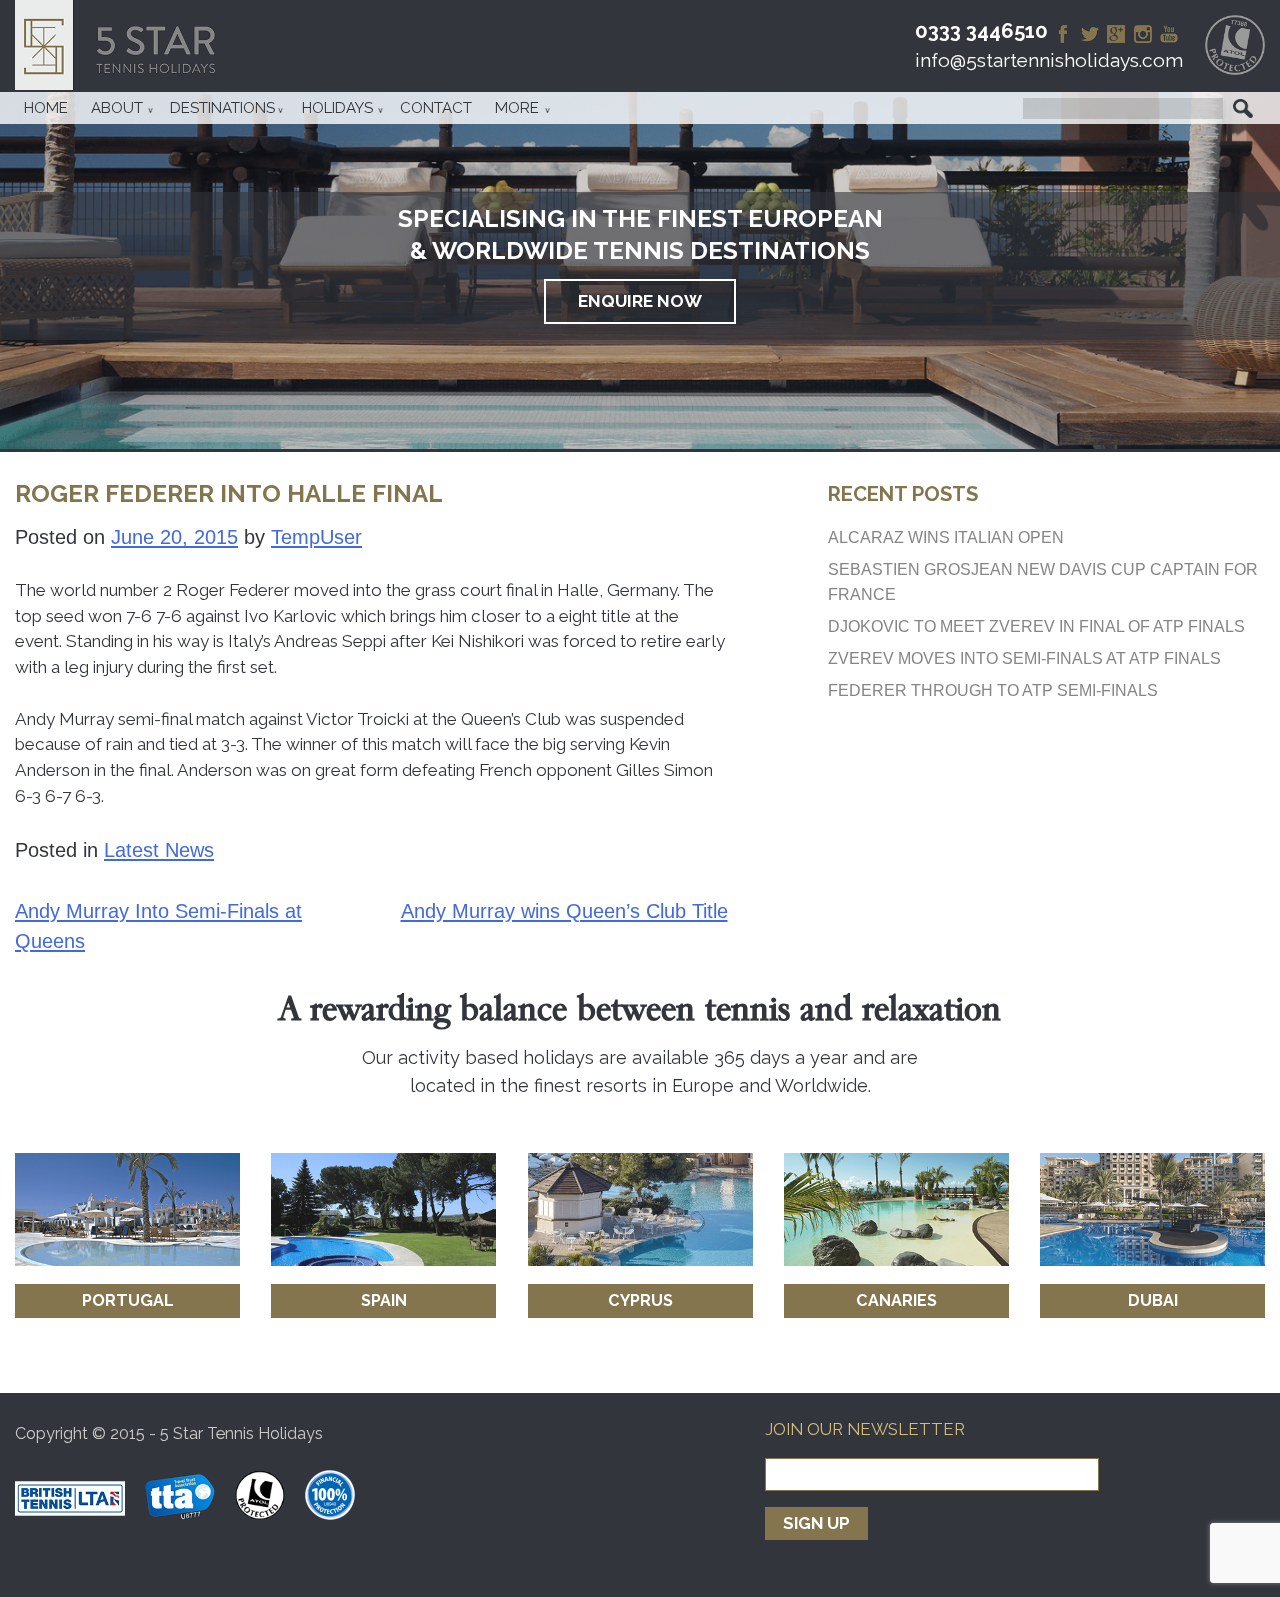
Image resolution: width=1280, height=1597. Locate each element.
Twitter (1090, 34)
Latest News (159, 850)
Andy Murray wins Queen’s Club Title (564, 911)
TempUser (316, 537)
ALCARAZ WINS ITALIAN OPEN (946, 537)
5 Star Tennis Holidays (122, 45)
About (117, 108)
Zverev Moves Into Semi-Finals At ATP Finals (1024, 658)
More (517, 108)
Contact (436, 108)
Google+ (1116, 34)
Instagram (1143, 34)
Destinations (222, 108)
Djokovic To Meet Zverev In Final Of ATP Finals (1036, 626)
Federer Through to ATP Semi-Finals (993, 690)
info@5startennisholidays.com (1049, 60)
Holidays (337, 108)
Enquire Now (640, 301)
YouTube (1169, 34)
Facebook (1063, 34)
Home (46, 108)
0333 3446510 (981, 31)
